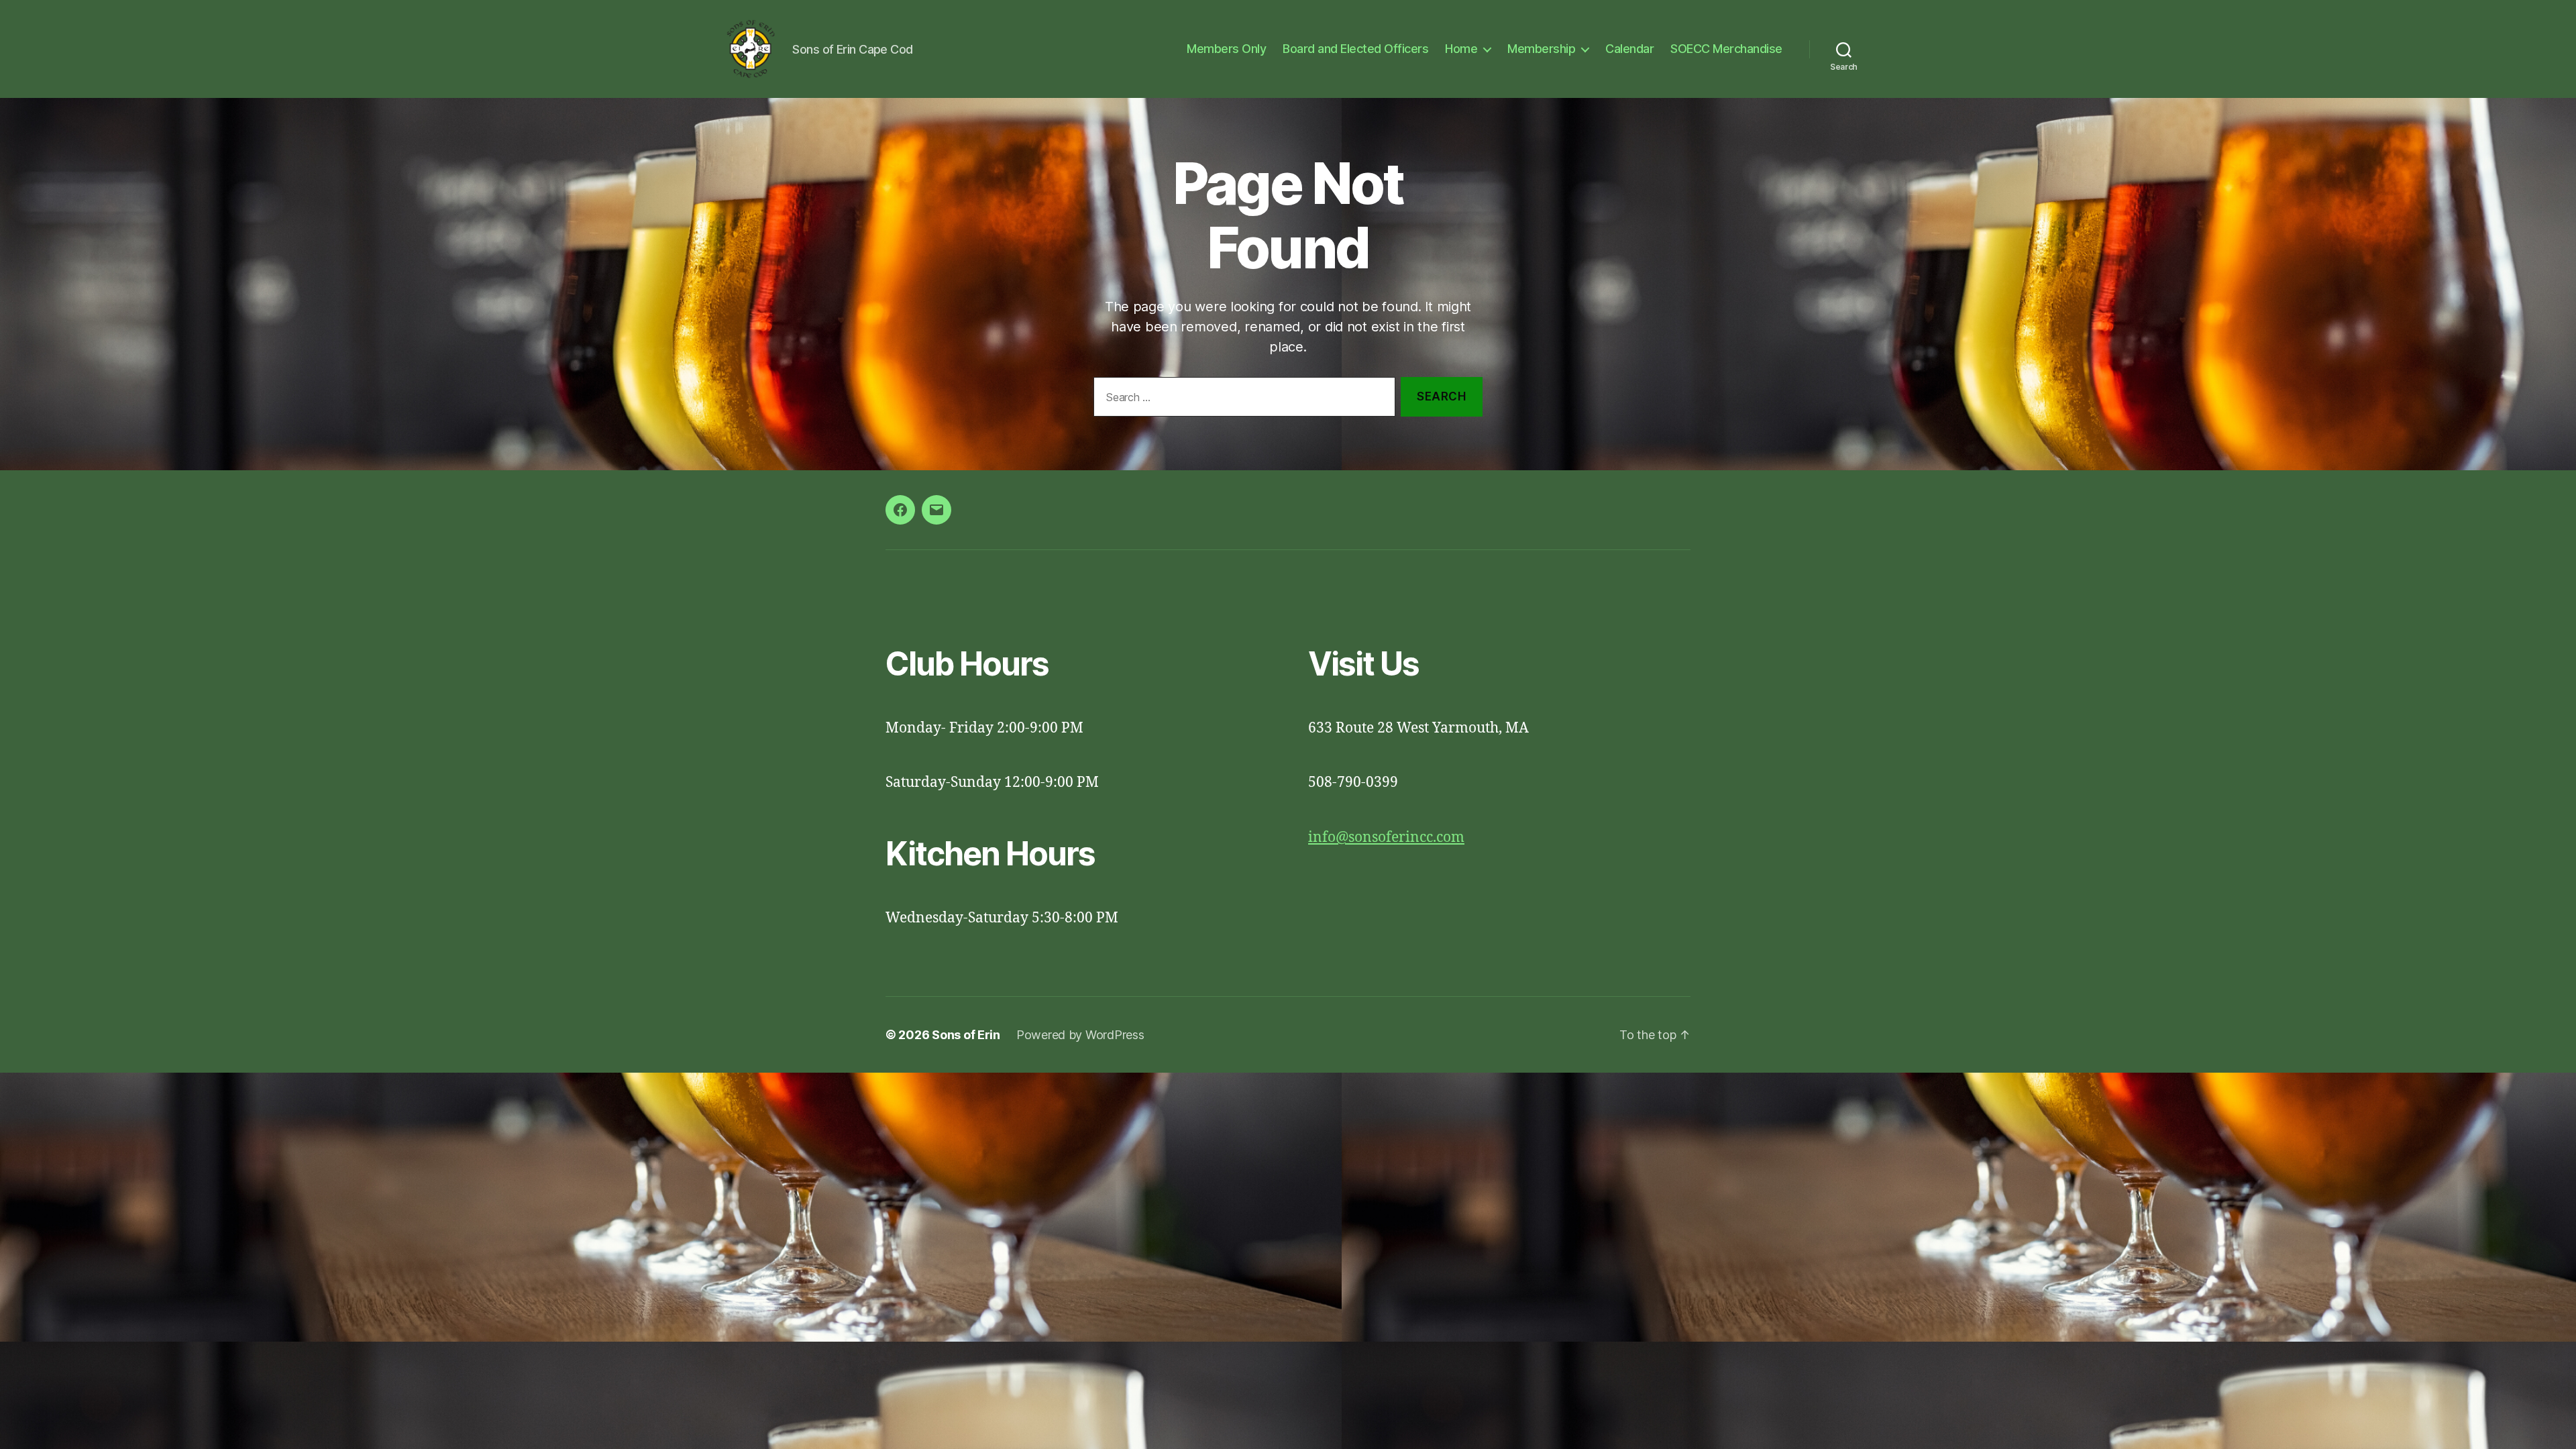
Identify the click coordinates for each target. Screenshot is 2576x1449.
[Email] (936, 510)
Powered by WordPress (1080, 1035)
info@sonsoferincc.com (1386, 838)
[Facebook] (900, 510)
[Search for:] (1242, 399)
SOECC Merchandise (1726, 49)
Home (1461, 49)
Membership (1541, 49)
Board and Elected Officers (1355, 49)
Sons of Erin (966, 1035)
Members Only (1226, 49)
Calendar (1629, 49)
